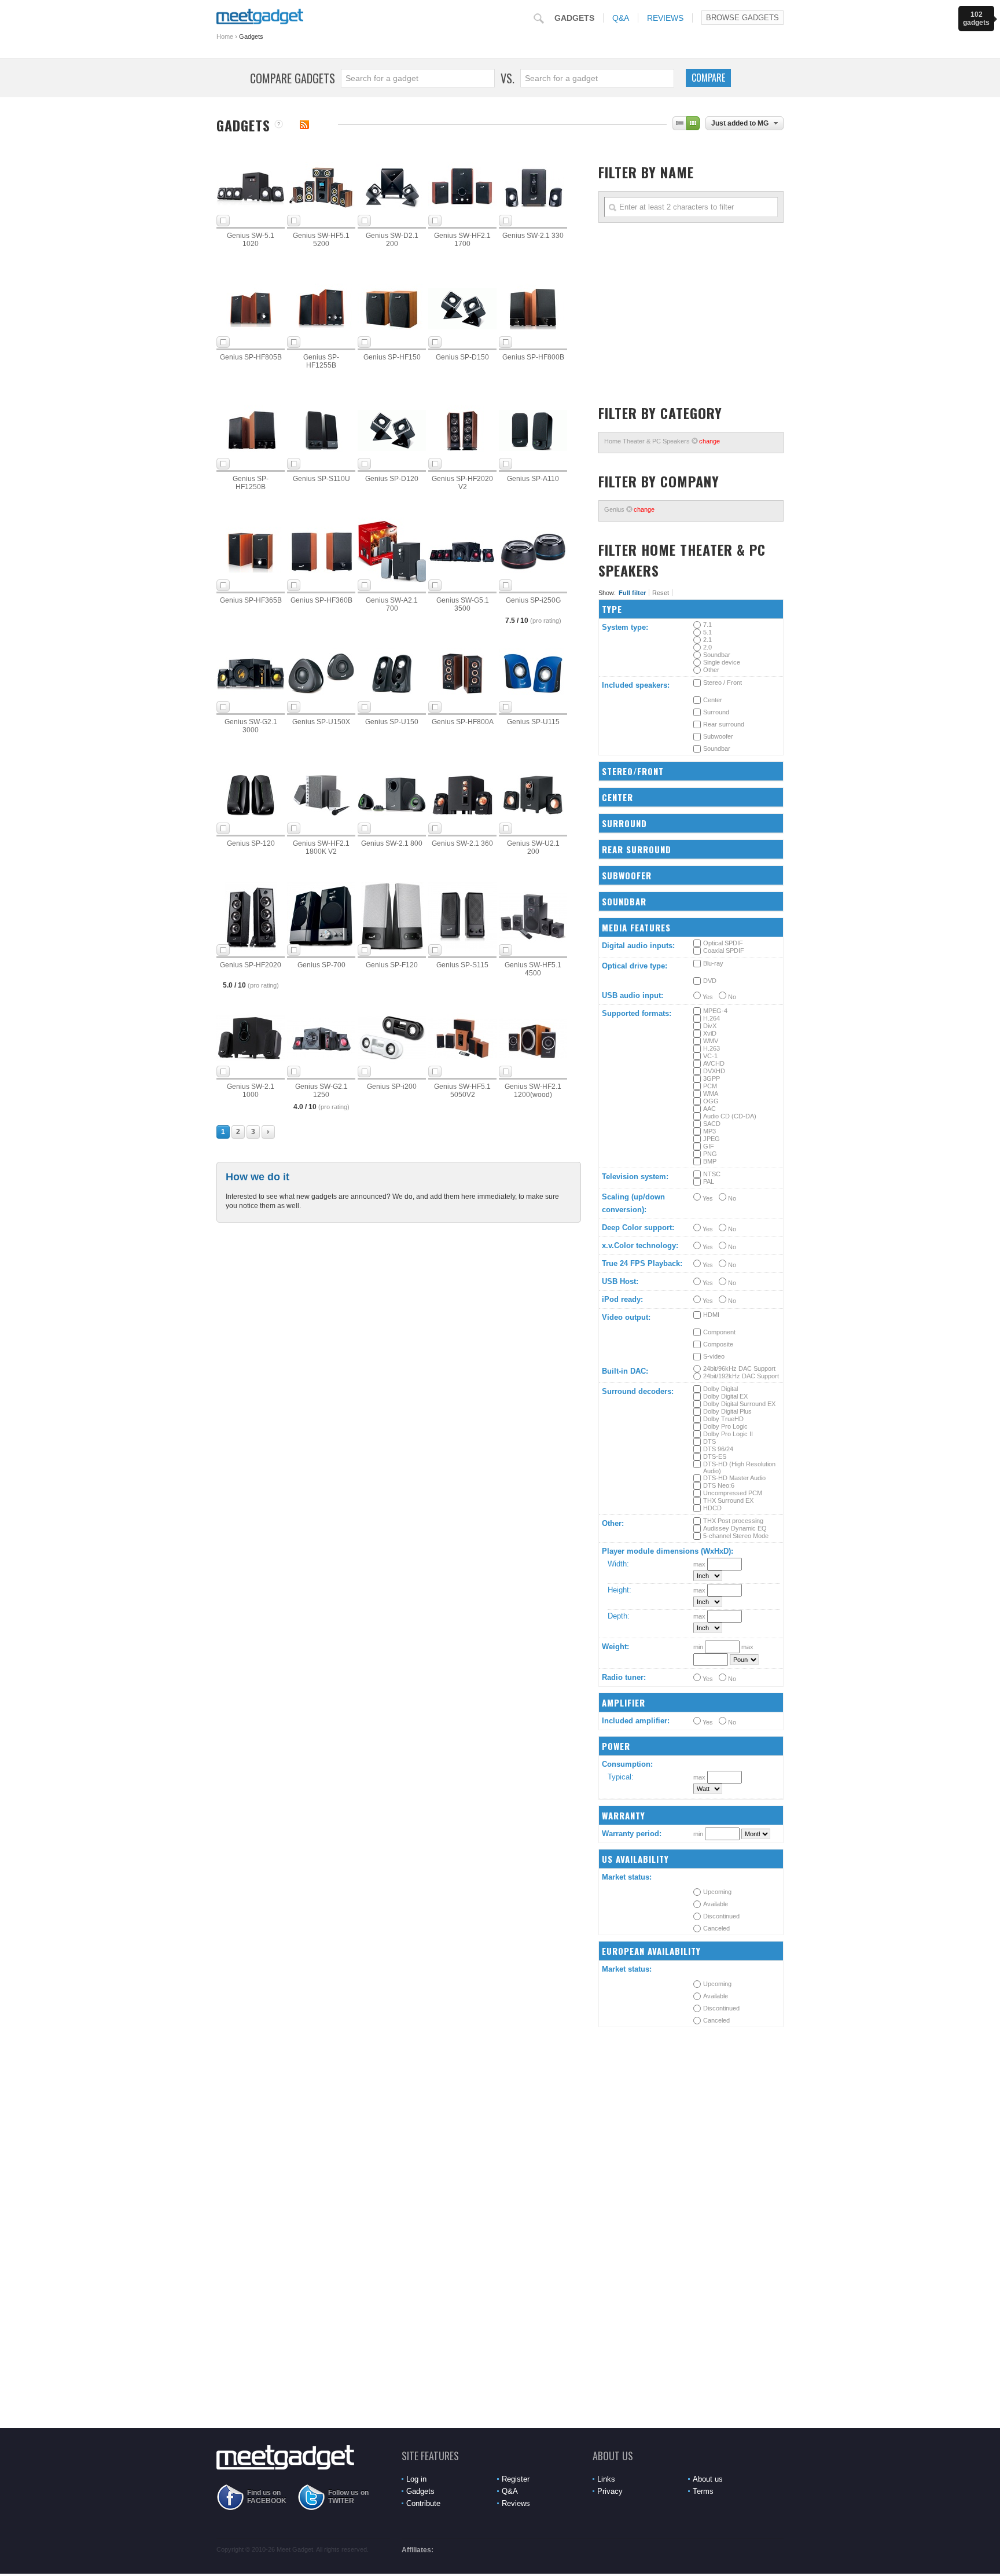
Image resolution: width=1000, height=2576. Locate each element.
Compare (708, 78)
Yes (707, 997)
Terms (703, 2491)
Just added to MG (740, 123)
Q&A (621, 18)
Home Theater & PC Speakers (662, 441)
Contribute (423, 2503)
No (731, 997)
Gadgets (574, 18)
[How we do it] (279, 125)
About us (708, 2479)
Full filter (632, 593)
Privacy (610, 2491)
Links (606, 2479)
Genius (629, 509)
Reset (661, 593)
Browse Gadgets (742, 18)
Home (225, 36)
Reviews (665, 18)
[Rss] (304, 124)
